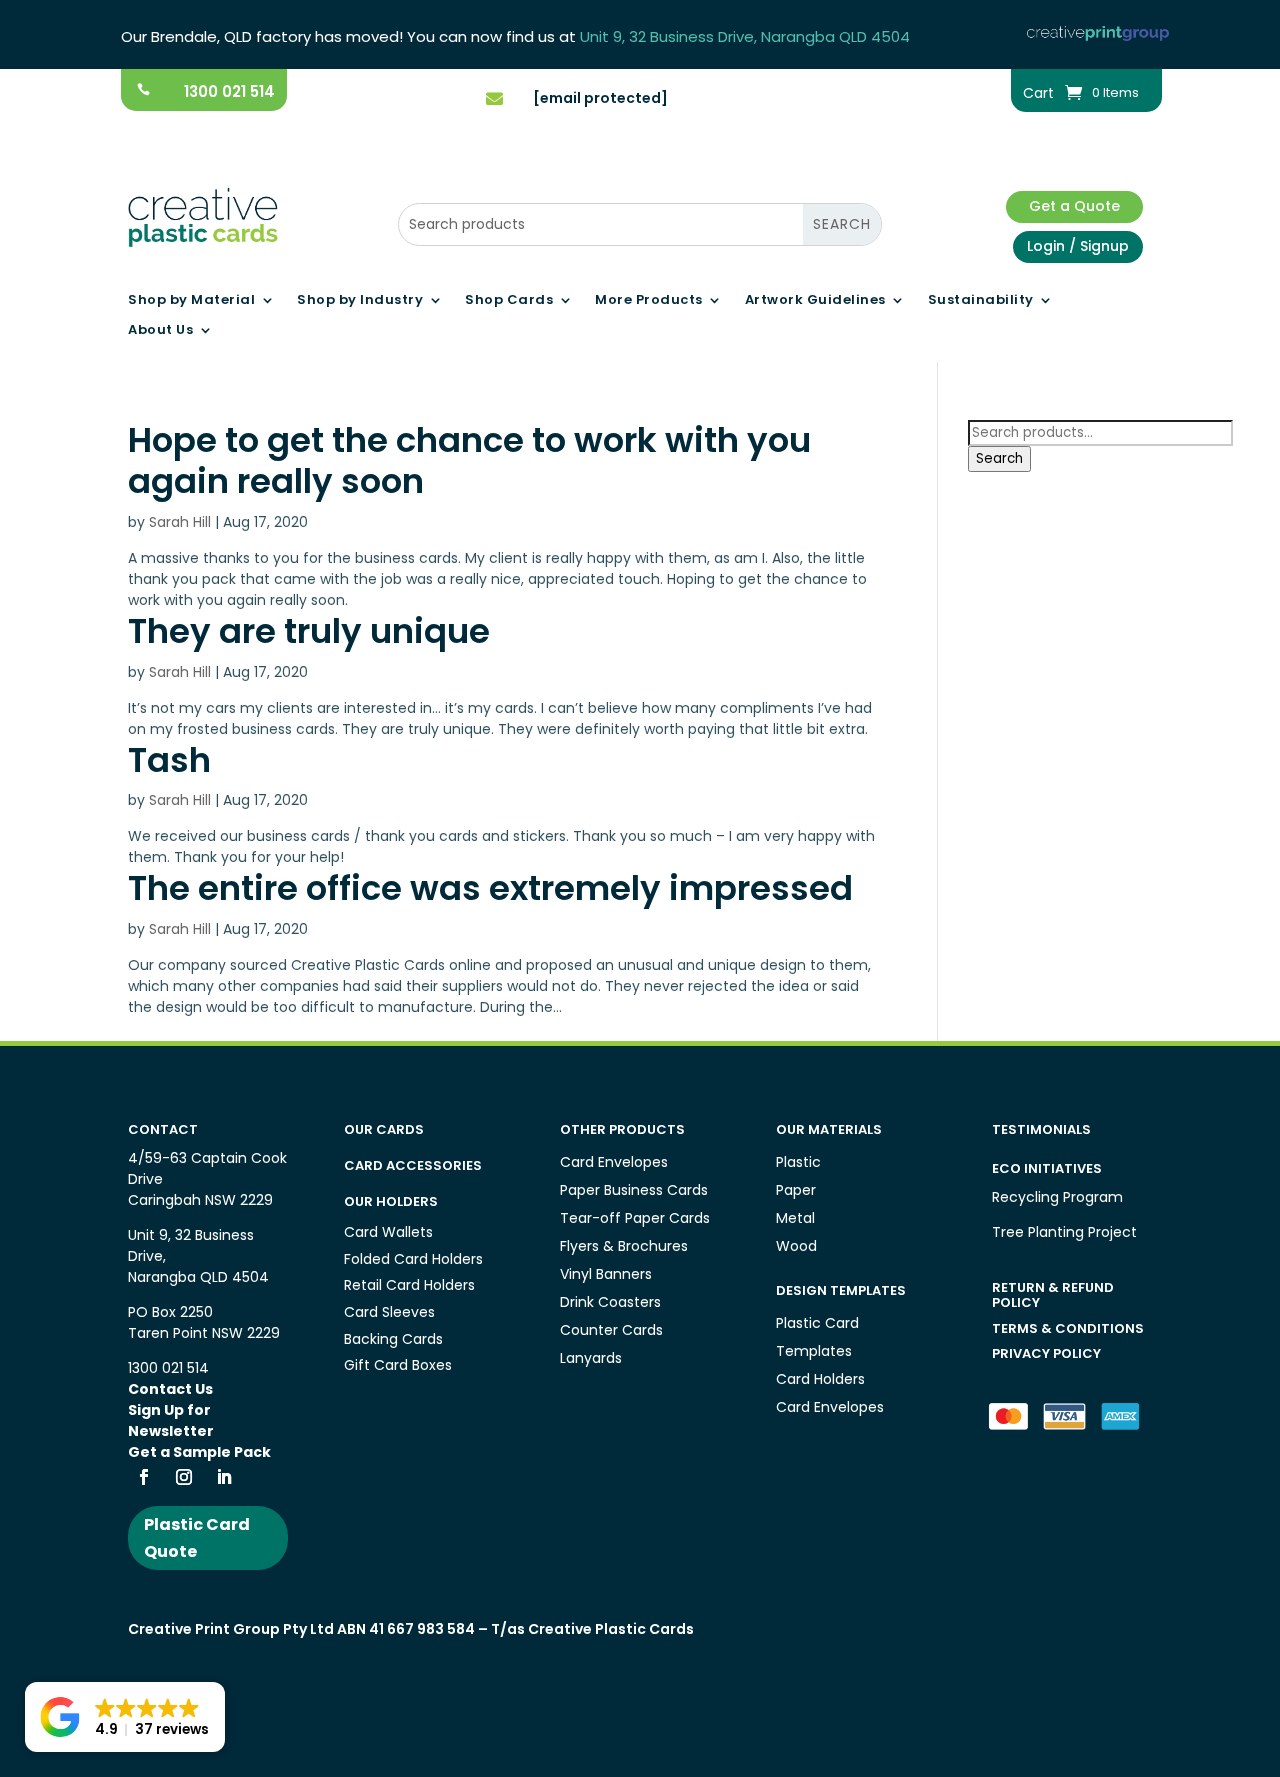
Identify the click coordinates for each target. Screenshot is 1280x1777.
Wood (796, 1246)
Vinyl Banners (606, 1274)
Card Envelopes (614, 1162)
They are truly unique (309, 631)
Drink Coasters (610, 1302)
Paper (796, 1190)
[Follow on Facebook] (144, 1477)
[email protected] (600, 98)
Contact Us (170, 1389)
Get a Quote (1074, 206)
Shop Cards (509, 301)
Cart (1038, 94)
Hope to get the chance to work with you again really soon (469, 460)
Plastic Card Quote (197, 1538)
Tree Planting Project (1064, 1232)
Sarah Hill (180, 522)
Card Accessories (413, 1165)
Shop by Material (191, 301)
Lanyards (591, 1358)
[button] (125, 1717)
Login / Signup (1078, 246)
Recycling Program (1057, 1197)
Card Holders (820, 1379)
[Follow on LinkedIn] (224, 1477)
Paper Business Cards (634, 1190)
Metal (795, 1218)
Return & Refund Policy (1053, 1295)
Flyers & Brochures (624, 1246)
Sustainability (981, 301)
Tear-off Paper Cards (635, 1218)
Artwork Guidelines (815, 301)
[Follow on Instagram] (184, 1477)
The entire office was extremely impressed (490, 888)
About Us (160, 331)
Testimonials (1041, 1129)
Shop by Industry (360, 301)
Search (999, 458)
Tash (169, 760)
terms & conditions (1068, 1328)
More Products (649, 301)
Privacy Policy (1046, 1353)
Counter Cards (611, 1330)
